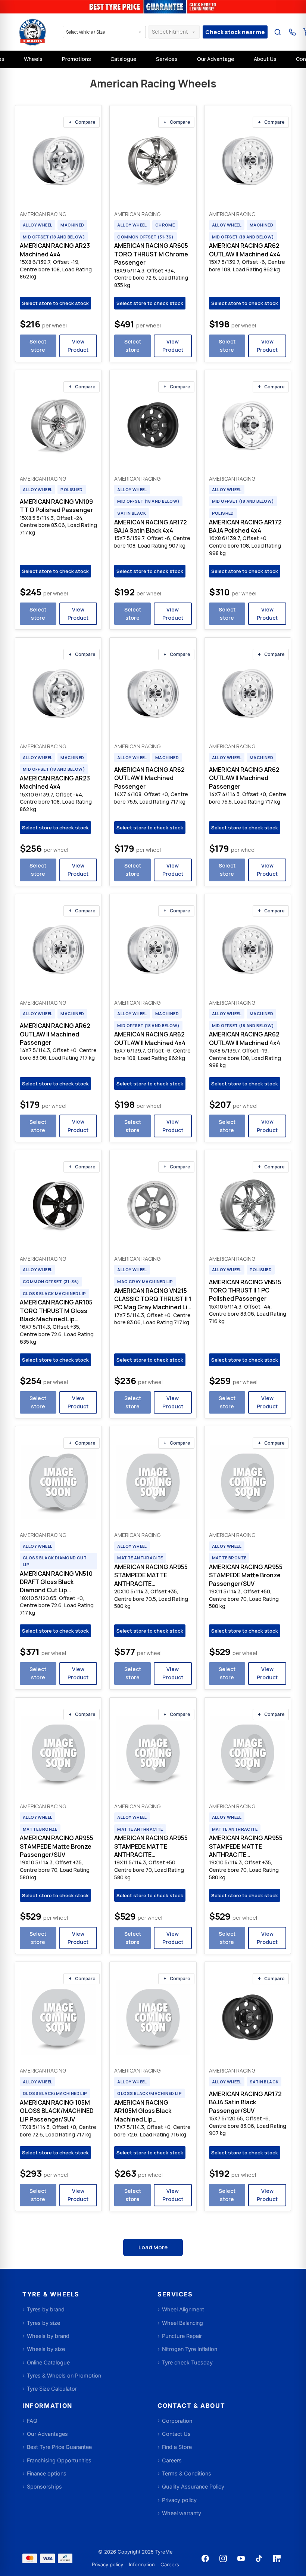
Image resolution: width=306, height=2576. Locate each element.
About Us (265, 59)
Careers (170, 2564)
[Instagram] (223, 2558)
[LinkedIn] (277, 2558)
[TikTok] (259, 2558)
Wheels (33, 59)
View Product (78, 346)
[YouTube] (241, 2558)
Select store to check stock (55, 303)
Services (167, 59)
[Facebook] (205, 2558)
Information (142, 2564)
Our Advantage (216, 59)
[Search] (277, 32)
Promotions (76, 59)
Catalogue (124, 59)
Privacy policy (107, 2564)
